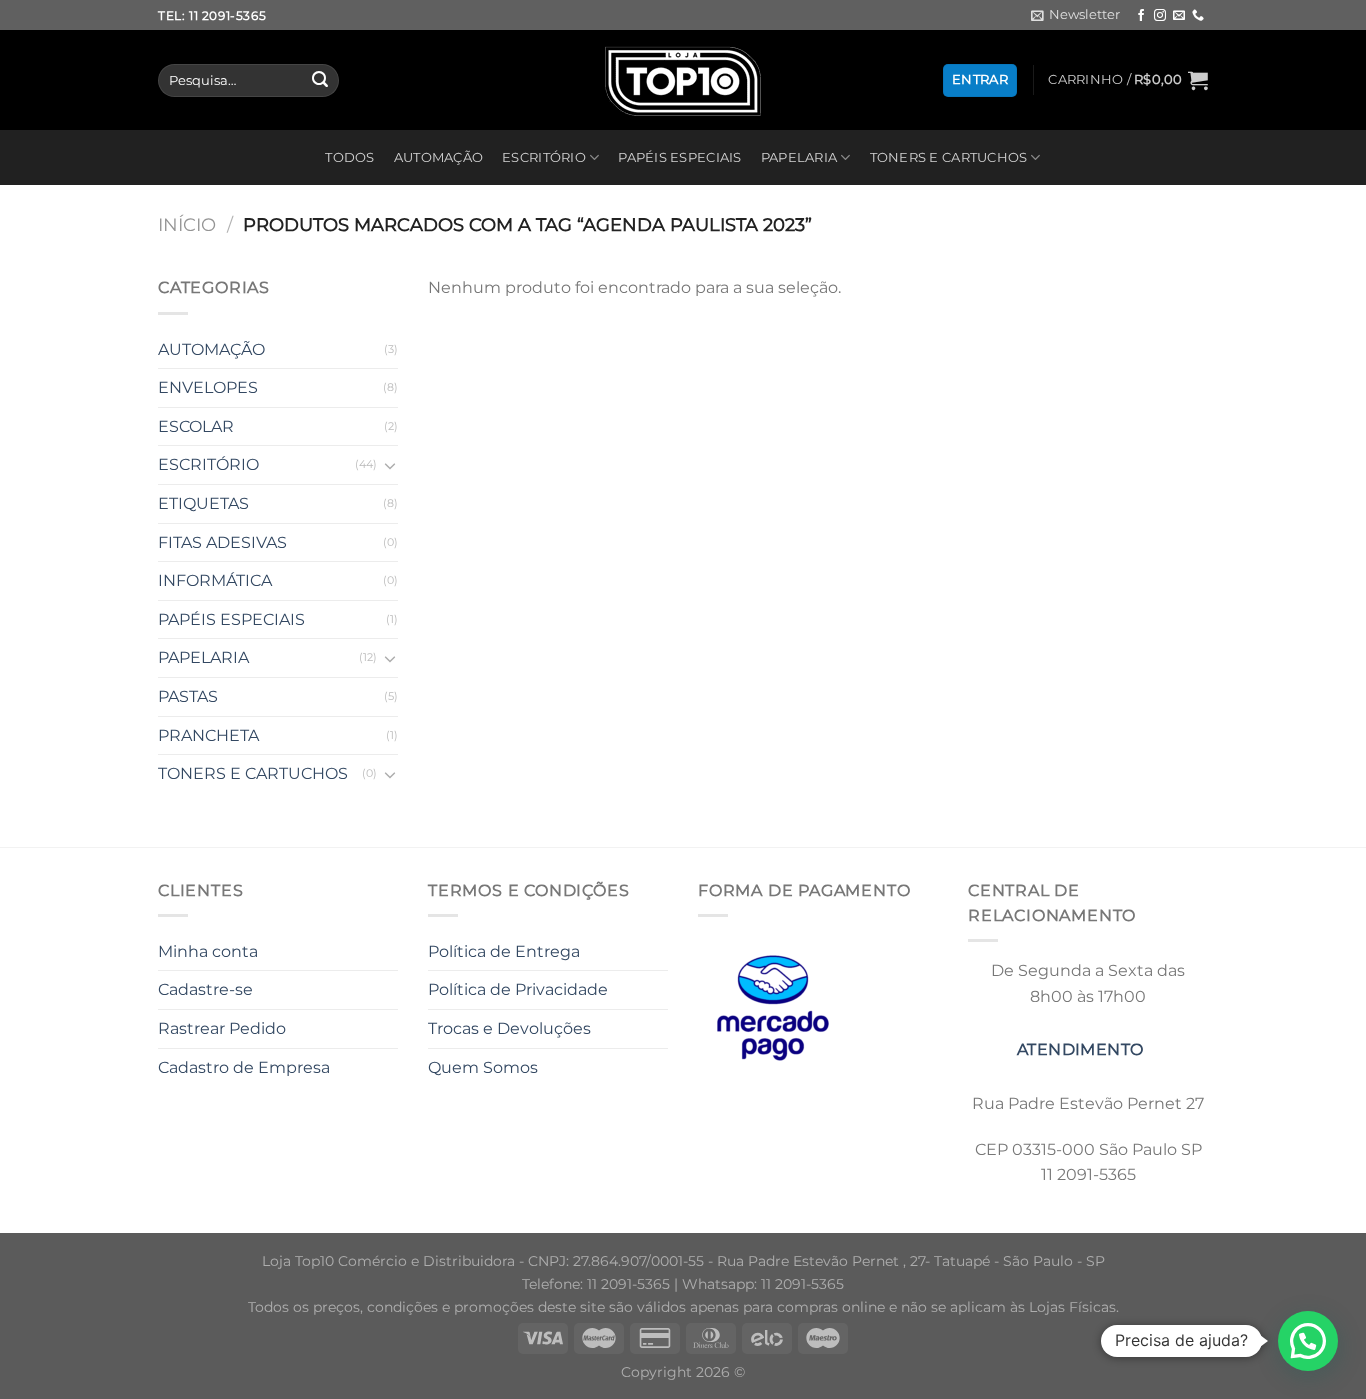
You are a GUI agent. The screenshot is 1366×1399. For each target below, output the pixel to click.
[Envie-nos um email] (1179, 16)
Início (187, 224)
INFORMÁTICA (215, 580)
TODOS (349, 157)
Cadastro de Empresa (244, 1067)
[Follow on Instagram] (1160, 16)
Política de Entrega (504, 951)
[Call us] (1198, 16)
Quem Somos (483, 1067)
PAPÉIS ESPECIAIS (679, 157)
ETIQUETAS (203, 503)
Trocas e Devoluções (509, 1028)
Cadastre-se (205, 989)
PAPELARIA (799, 157)
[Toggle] (390, 465)
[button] (1308, 1341)
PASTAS (188, 696)
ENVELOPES (208, 387)
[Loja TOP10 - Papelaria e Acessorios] (683, 80)
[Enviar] (320, 81)
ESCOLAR (196, 426)
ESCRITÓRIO (544, 157)
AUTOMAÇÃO (438, 157)
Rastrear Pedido (222, 1028)
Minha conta (208, 951)
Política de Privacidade (518, 989)
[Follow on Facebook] (1141, 16)
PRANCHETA (208, 735)
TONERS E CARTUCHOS (949, 157)
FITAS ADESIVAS (222, 542)
